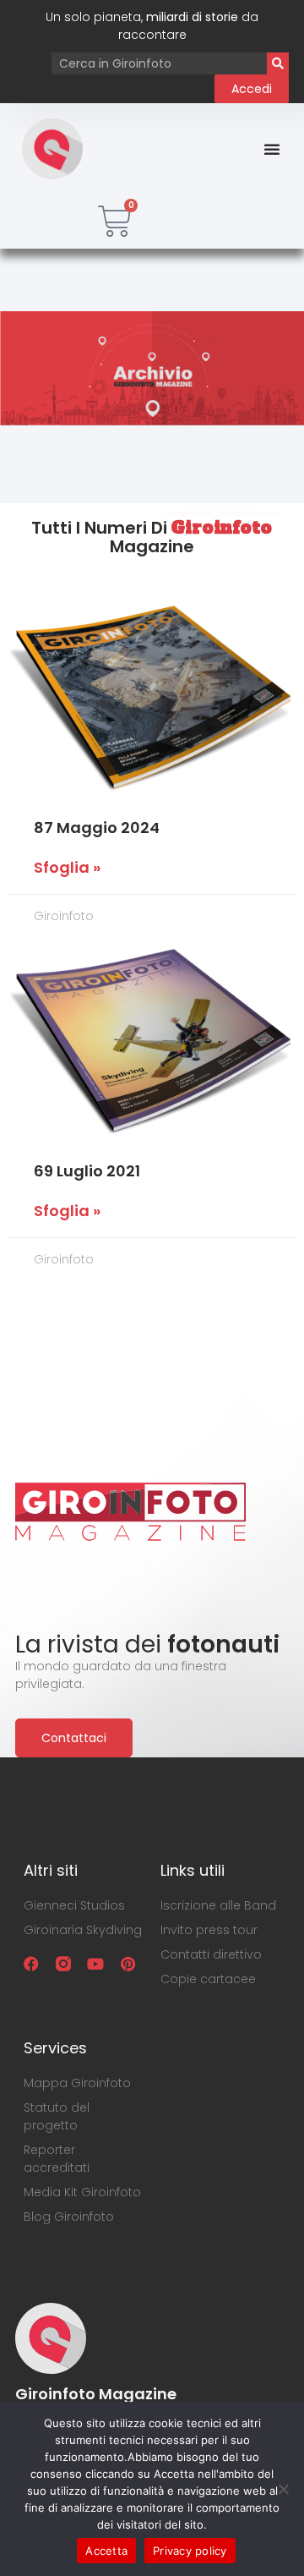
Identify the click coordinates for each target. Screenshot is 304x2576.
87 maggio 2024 (97, 828)
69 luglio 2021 (87, 1171)
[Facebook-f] (31, 1964)
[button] (272, 149)
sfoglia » (67, 868)
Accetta (106, 2551)
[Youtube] (95, 1964)
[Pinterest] (128, 1964)
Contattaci (74, 1738)
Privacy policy (190, 2551)
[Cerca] (278, 63)
